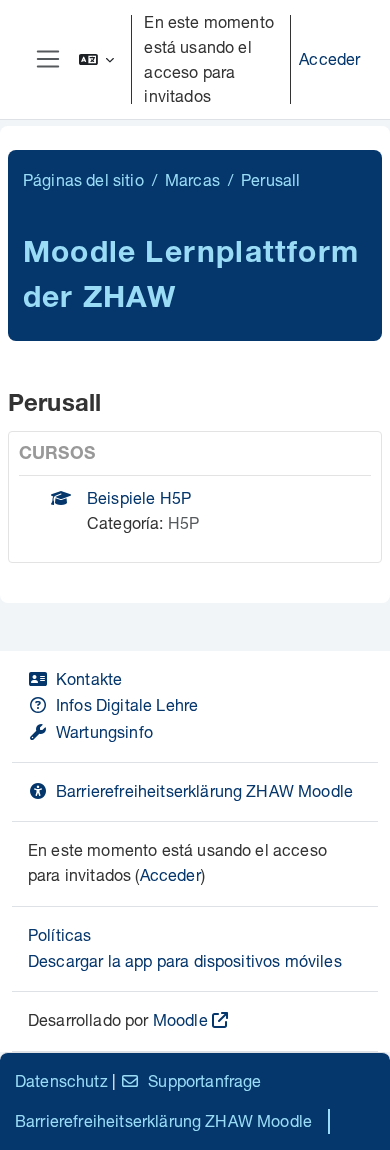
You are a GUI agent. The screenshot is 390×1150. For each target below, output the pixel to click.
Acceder (329, 58)
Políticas (59, 934)
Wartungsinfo (104, 731)
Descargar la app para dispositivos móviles (185, 960)
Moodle (180, 1019)
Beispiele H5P (139, 497)
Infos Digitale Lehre (127, 704)
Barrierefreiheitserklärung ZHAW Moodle (204, 790)
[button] (97, 59)
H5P (183, 522)
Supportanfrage (204, 1080)
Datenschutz (61, 1080)
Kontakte (89, 678)
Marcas (192, 179)
